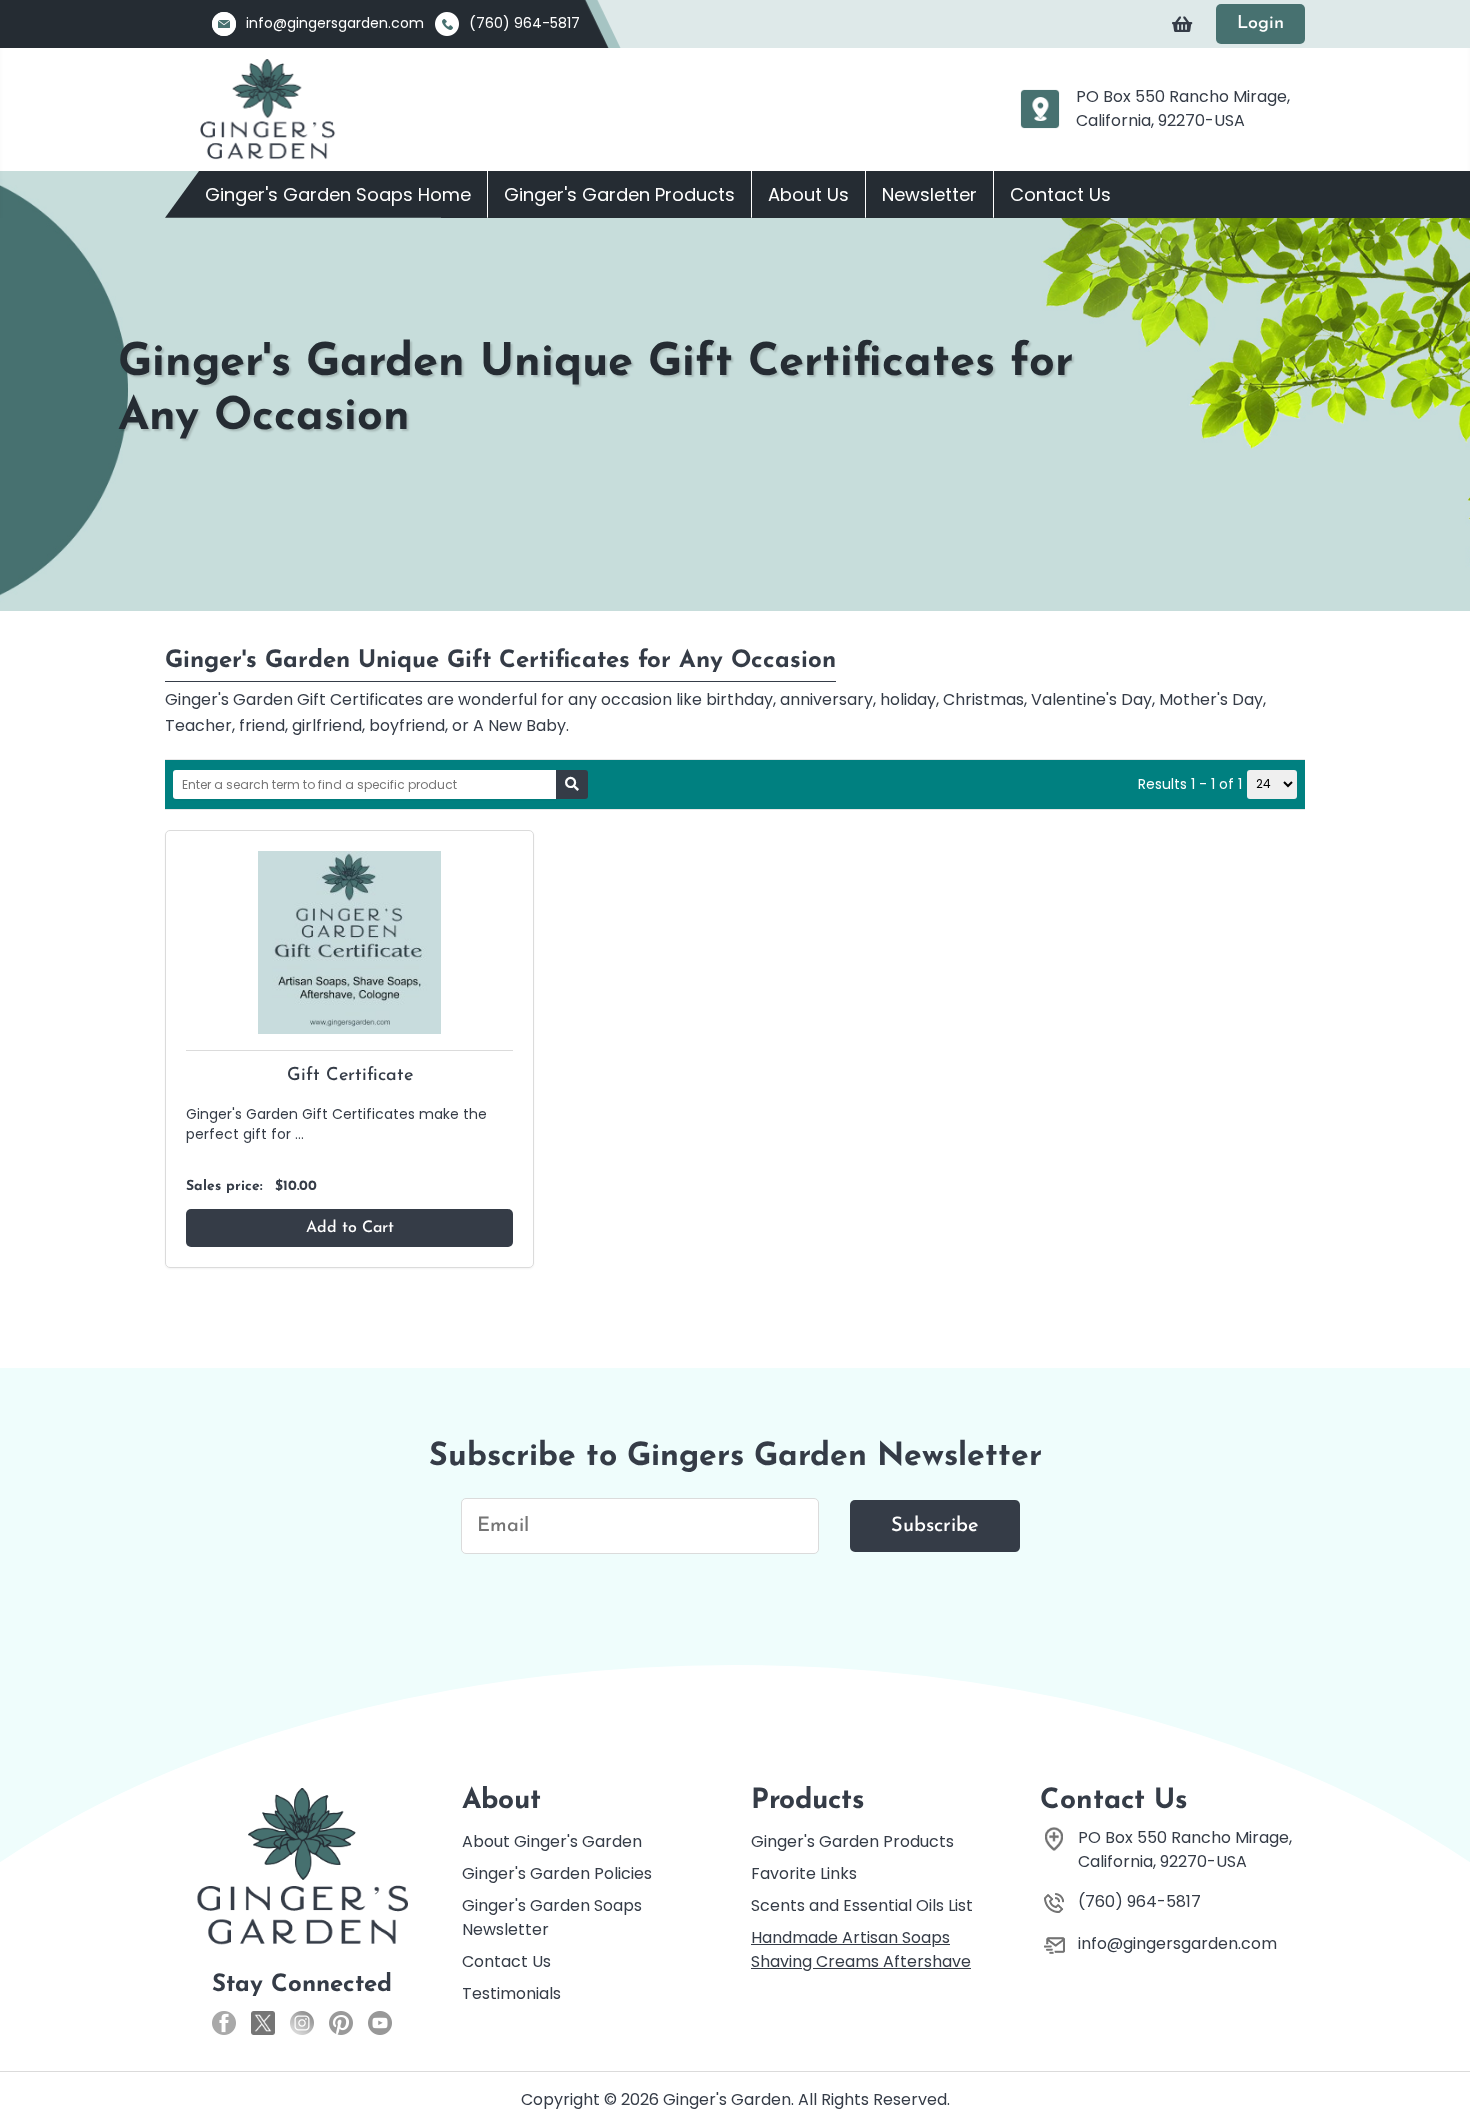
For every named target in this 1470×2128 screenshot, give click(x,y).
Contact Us (1060, 194)
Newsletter (929, 194)
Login (1260, 24)
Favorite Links (804, 1873)
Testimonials (511, 1993)
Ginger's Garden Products (619, 194)
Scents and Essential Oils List (862, 1905)
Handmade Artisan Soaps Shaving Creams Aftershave (861, 1949)
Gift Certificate (350, 1076)
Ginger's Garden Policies (557, 1873)
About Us (808, 194)
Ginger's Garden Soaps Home (338, 194)
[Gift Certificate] (349, 941)
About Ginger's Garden (552, 1841)
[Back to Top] (1435, 2067)
